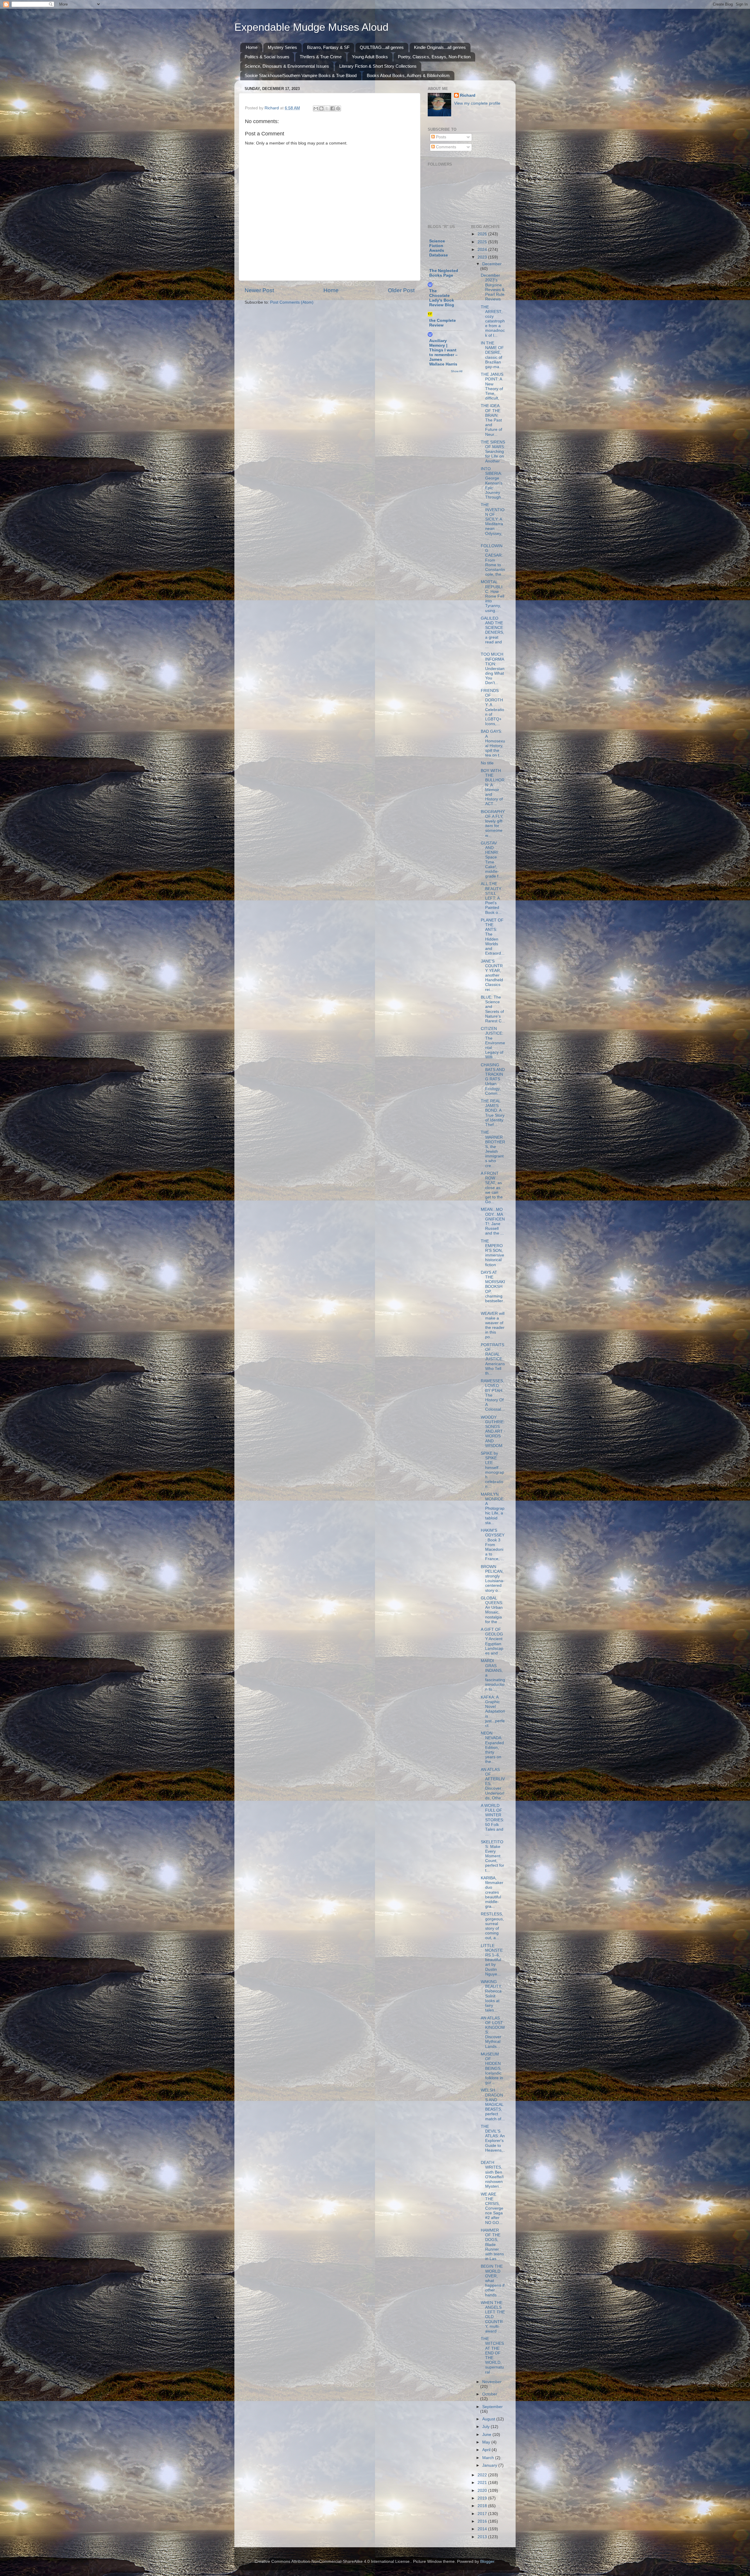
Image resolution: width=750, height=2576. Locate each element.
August (489, 2419)
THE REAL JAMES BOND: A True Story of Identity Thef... (493, 1113)
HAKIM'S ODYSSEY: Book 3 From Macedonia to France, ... (493, 1545)
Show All (457, 371)
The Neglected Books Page (444, 273)
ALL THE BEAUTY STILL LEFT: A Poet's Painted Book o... (491, 898)
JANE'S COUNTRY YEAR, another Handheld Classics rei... (492, 975)
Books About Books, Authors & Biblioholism (408, 75)
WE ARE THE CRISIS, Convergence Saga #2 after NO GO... (492, 2208)
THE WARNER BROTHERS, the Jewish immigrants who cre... (493, 1149)
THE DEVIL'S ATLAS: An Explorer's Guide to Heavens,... (493, 2141)
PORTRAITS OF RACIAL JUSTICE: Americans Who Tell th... (493, 1359)
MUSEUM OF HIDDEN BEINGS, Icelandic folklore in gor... (492, 2068)
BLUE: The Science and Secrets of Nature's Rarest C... (493, 1009)
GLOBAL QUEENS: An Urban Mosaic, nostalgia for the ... (492, 1610)
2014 (483, 2529)
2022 (483, 2475)
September (492, 2407)
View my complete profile (477, 103)
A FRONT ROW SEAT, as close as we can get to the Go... (492, 1188)
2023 (483, 257)
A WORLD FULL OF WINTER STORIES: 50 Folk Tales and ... (492, 1820)
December (492, 264)
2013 (483, 2537)
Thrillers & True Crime (321, 57)
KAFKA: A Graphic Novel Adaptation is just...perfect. (493, 1711)
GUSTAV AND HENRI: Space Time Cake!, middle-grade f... (491, 860)
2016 (483, 2521)
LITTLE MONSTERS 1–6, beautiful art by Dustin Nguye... (492, 1960)
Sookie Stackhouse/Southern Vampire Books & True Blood (301, 75)
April (487, 2450)
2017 (483, 2514)
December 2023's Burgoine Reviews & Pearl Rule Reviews (493, 287)
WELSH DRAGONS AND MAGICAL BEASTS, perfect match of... (493, 2104)
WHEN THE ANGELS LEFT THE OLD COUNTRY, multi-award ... (493, 2317)
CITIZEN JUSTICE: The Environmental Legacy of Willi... (493, 1043)
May (487, 2442)
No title (487, 763)
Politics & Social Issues (267, 57)
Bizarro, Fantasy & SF (328, 47)
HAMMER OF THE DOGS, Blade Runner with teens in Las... (492, 2245)
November (492, 2382)
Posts (440, 137)
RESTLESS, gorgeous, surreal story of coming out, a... (492, 1926)
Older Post (401, 290)
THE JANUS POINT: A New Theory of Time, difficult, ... (492, 386)
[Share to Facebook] (333, 108)
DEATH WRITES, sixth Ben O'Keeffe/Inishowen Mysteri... (492, 2174)
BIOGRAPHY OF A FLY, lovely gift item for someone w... (493, 824)
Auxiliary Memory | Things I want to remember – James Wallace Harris (443, 352)
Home (252, 47)
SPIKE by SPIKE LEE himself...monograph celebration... (492, 1470)
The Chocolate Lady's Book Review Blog (442, 298)
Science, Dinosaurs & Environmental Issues (287, 66)
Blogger (487, 2561)
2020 (483, 2491)
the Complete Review (443, 323)
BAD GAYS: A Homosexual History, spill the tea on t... (493, 743)
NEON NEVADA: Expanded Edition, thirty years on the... (492, 1747)
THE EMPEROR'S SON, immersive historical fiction (492, 1253)
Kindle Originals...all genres (440, 47)
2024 (483, 250)
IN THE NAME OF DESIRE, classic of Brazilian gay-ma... (492, 355)
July (486, 2427)
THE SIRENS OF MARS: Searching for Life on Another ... (493, 452)
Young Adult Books (370, 57)
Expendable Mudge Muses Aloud (311, 27)
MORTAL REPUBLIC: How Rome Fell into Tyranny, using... (492, 596)
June (487, 2435)
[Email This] (316, 108)
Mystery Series (282, 47)
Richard (468, 95)
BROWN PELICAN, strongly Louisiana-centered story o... (493, 1579)
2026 (483, 234)
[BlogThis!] (321, 108)
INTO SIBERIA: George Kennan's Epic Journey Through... (493, 483)
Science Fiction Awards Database (439, 248)
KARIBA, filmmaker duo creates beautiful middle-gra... (492, 1892)
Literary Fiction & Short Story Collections (378, 66)
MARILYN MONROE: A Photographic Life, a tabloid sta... (493, 1509)
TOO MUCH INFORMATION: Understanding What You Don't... (493, 669)
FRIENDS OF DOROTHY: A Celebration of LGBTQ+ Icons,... (492, 707)
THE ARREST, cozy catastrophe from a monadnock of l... (493, 321)
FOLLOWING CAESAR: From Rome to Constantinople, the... (493, 560)
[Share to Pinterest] (338, 108)
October (490, 2394)
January (490, 2465)
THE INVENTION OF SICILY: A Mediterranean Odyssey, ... (493, 521)
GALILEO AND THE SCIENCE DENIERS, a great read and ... (492, 632)
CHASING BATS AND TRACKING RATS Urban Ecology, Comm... (493, 1079)
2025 (483, 242)
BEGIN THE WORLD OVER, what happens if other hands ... (493, 2281)
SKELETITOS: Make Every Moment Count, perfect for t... (492, 1856)
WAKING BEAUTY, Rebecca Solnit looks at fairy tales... (491, 1996)
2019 (483, 2498)
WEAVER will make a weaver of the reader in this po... (493, 1325)
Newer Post (259, 290)
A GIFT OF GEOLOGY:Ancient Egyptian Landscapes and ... (492, 1641)
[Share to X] (327, 108)
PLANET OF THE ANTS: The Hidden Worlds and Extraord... (493, 937)
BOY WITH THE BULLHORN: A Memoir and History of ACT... (493, 787)
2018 (483, 2506)
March (489, 2458)
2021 (483, 2483)
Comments (445, 147)
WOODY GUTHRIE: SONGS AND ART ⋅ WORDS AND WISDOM (493, 1431)
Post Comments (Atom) (292, 302)
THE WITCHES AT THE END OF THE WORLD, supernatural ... (492, 2355)
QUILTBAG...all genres (382, 47)
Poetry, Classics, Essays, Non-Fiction (434, 57)
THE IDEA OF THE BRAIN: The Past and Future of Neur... (491, 420)
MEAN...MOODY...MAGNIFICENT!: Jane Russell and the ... (493, 1221)
